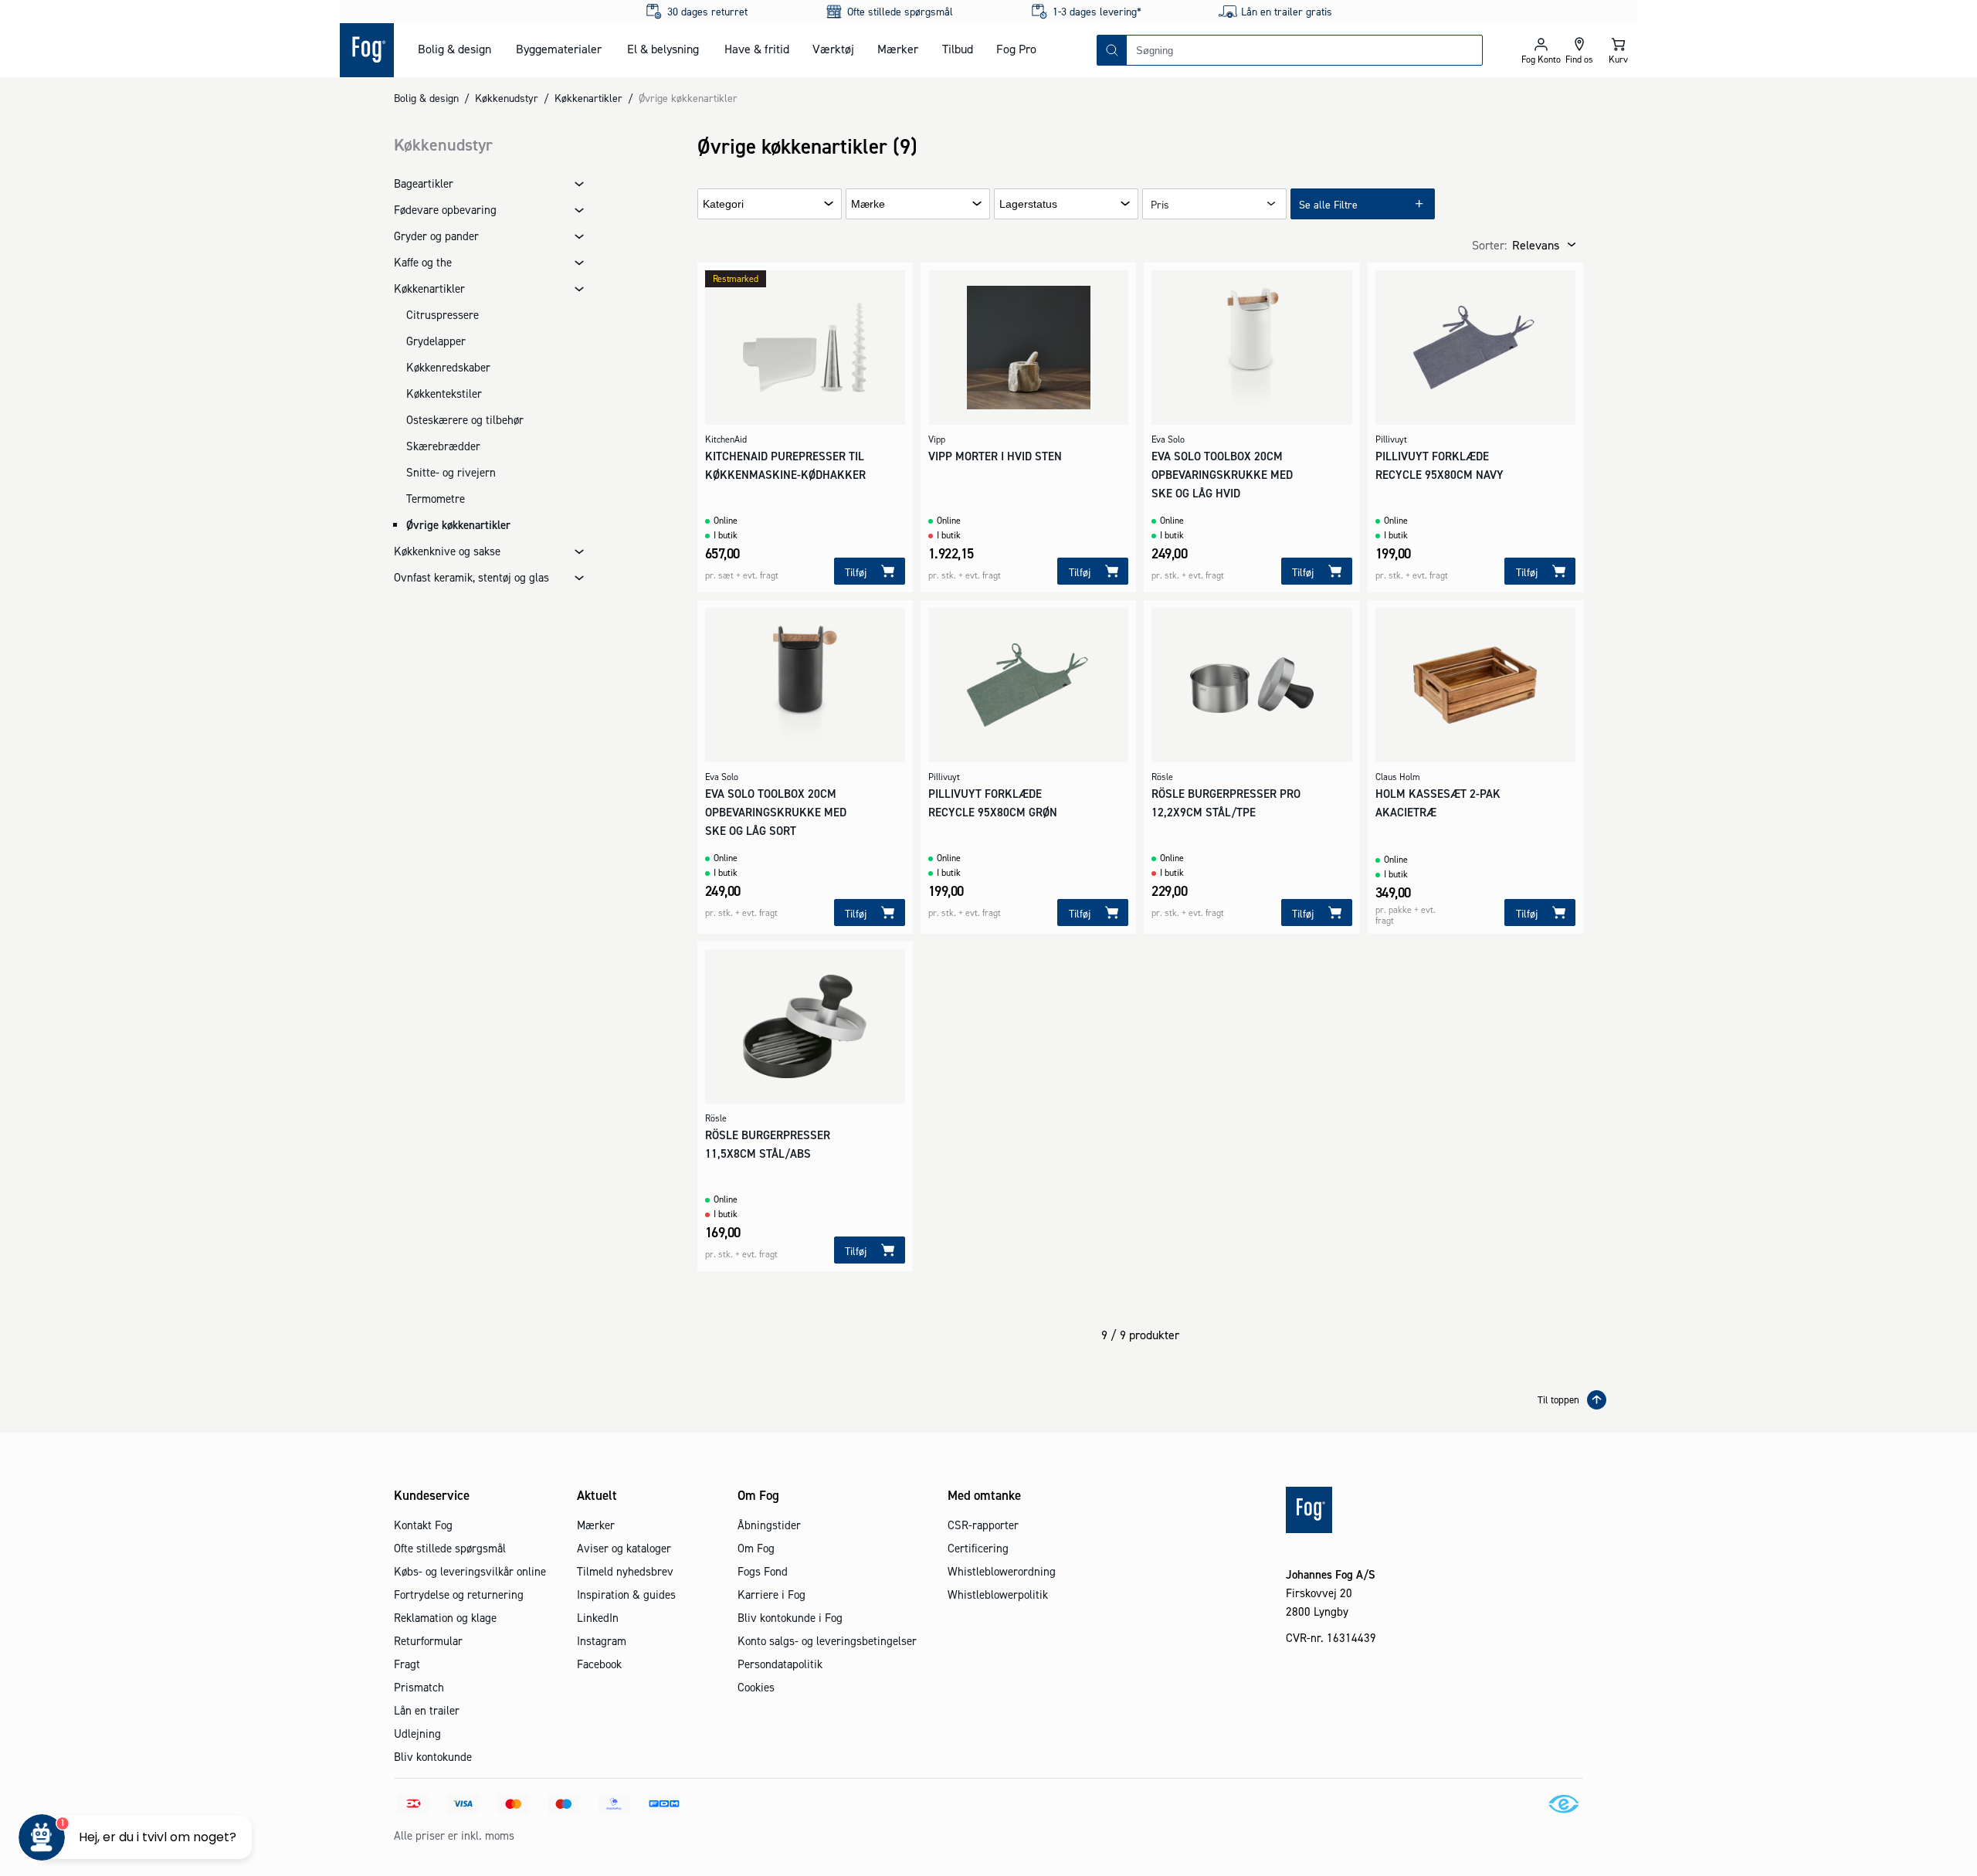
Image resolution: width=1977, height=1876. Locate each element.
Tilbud (958, 49)
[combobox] (1304, 50)
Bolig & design (454, 49)
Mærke (868, 204)
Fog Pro (1016, 49)
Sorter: (1489, 245)
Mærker (898, 49)
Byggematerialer (559, 49)
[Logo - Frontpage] (367, 50)
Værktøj (833, 49)
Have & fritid (757, 49)
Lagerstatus (1028, 204)
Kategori (723, 204)
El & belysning (663, 49)
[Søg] (1112, 50)
